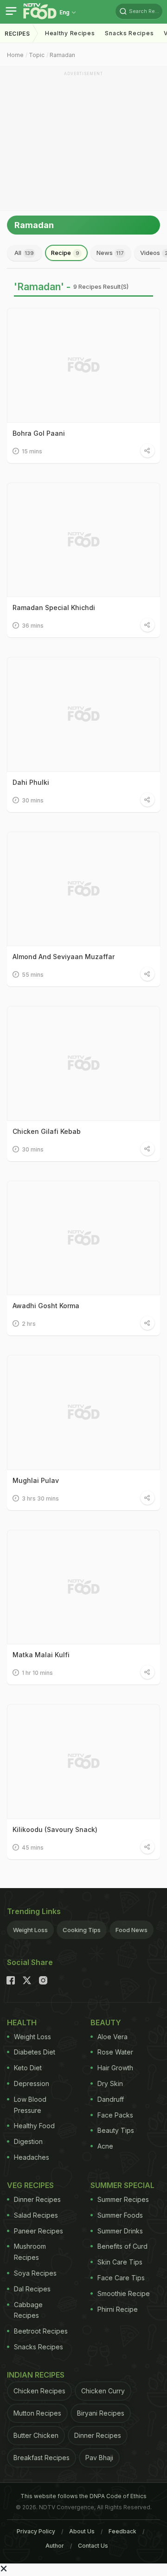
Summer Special (122, 2185)
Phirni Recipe (118, 2309)
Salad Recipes (36, 2215)
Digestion (28, 2141)
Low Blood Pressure (30, 2105)
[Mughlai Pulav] (83, 1412)
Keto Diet (28, 2068)
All (24, 253)
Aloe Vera (112, 2037)
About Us (82, 2531)
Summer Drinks (120, 2231)
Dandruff (111, 2099)
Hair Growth (115, 2068)
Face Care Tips (121, 2278)
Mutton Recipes (37, 2413)
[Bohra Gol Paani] (83, 365)
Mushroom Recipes (30, 2252)
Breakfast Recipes (42, 2458)
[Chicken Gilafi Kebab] (83, 1063)
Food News (132, 1930)
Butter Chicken (36, 2435)
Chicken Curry (103, 2391)
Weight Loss (30, 1930)
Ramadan (62, 55)
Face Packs (115, 2115)
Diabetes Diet (35, 2052)
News (110, 253)
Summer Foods (120, 2215)
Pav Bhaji (99, 2458)
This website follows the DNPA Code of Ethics (83, 2496)
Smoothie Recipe (124, 2293)
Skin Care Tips (120, 2262)
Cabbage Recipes (28, 2310)
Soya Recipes (35, 2273)
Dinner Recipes (37, 2199)
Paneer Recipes (39, 2231)
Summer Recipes (123, 2199)
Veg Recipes (30, 2185)
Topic (37, 55)
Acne (105, 2146)
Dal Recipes (32, 2289)
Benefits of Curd (122, 2246)
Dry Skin (110, 2083)
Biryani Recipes (101, 2413)
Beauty (106, 2023)
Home (15, 55)
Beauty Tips (116, 2130)
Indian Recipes (36, 2375)
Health (22, 2023)
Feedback (122, 2531)
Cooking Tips (82, 1930)
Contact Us (93, 2546)
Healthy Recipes (70, 33)
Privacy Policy (36, 2531)
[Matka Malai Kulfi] (83, 1587)
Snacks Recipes (129, 33)
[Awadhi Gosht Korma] (83, 1238)
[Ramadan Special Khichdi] (83, 540)
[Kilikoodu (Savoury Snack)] (83, 1762)
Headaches (32, 2157)
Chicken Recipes (39, 2391)
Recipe (65, 253)
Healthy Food (34, 2126)
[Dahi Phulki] (83, 714)
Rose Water (115, 2052)
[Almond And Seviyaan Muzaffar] (83, 889)
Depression (32, 2083)
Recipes (17, 34)
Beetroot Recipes (41, 2331)
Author (55, 2546)
